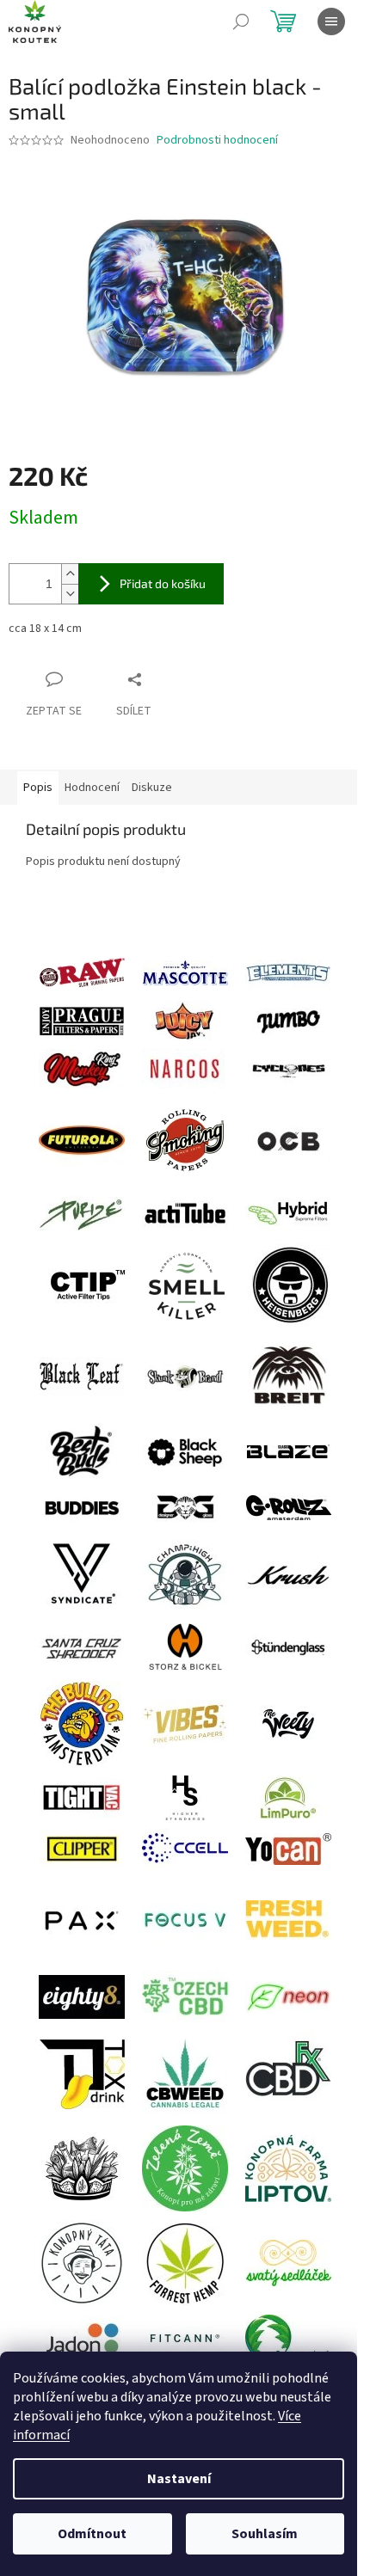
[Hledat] (241, 21)
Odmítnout (92, 2534)
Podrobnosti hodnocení (217, 141)
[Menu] (331, 21)
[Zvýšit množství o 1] (70, 574)
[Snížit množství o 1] (70, 594)
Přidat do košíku (163, 583)
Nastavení (179, 2479)
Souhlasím (265, 2534)
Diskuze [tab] (152, 788)
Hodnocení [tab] (92, 788)
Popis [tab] (38, 788)
